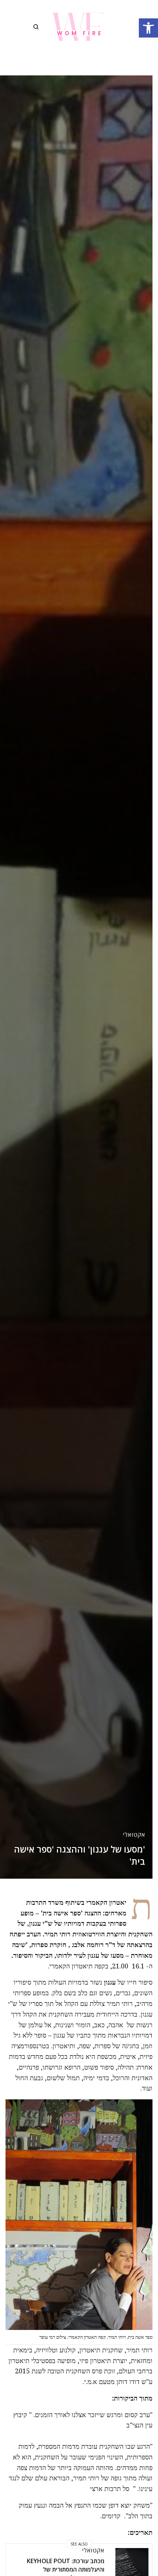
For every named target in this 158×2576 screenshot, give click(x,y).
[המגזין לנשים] (79, 27)
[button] (148, 28)
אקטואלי (134, 1835)
